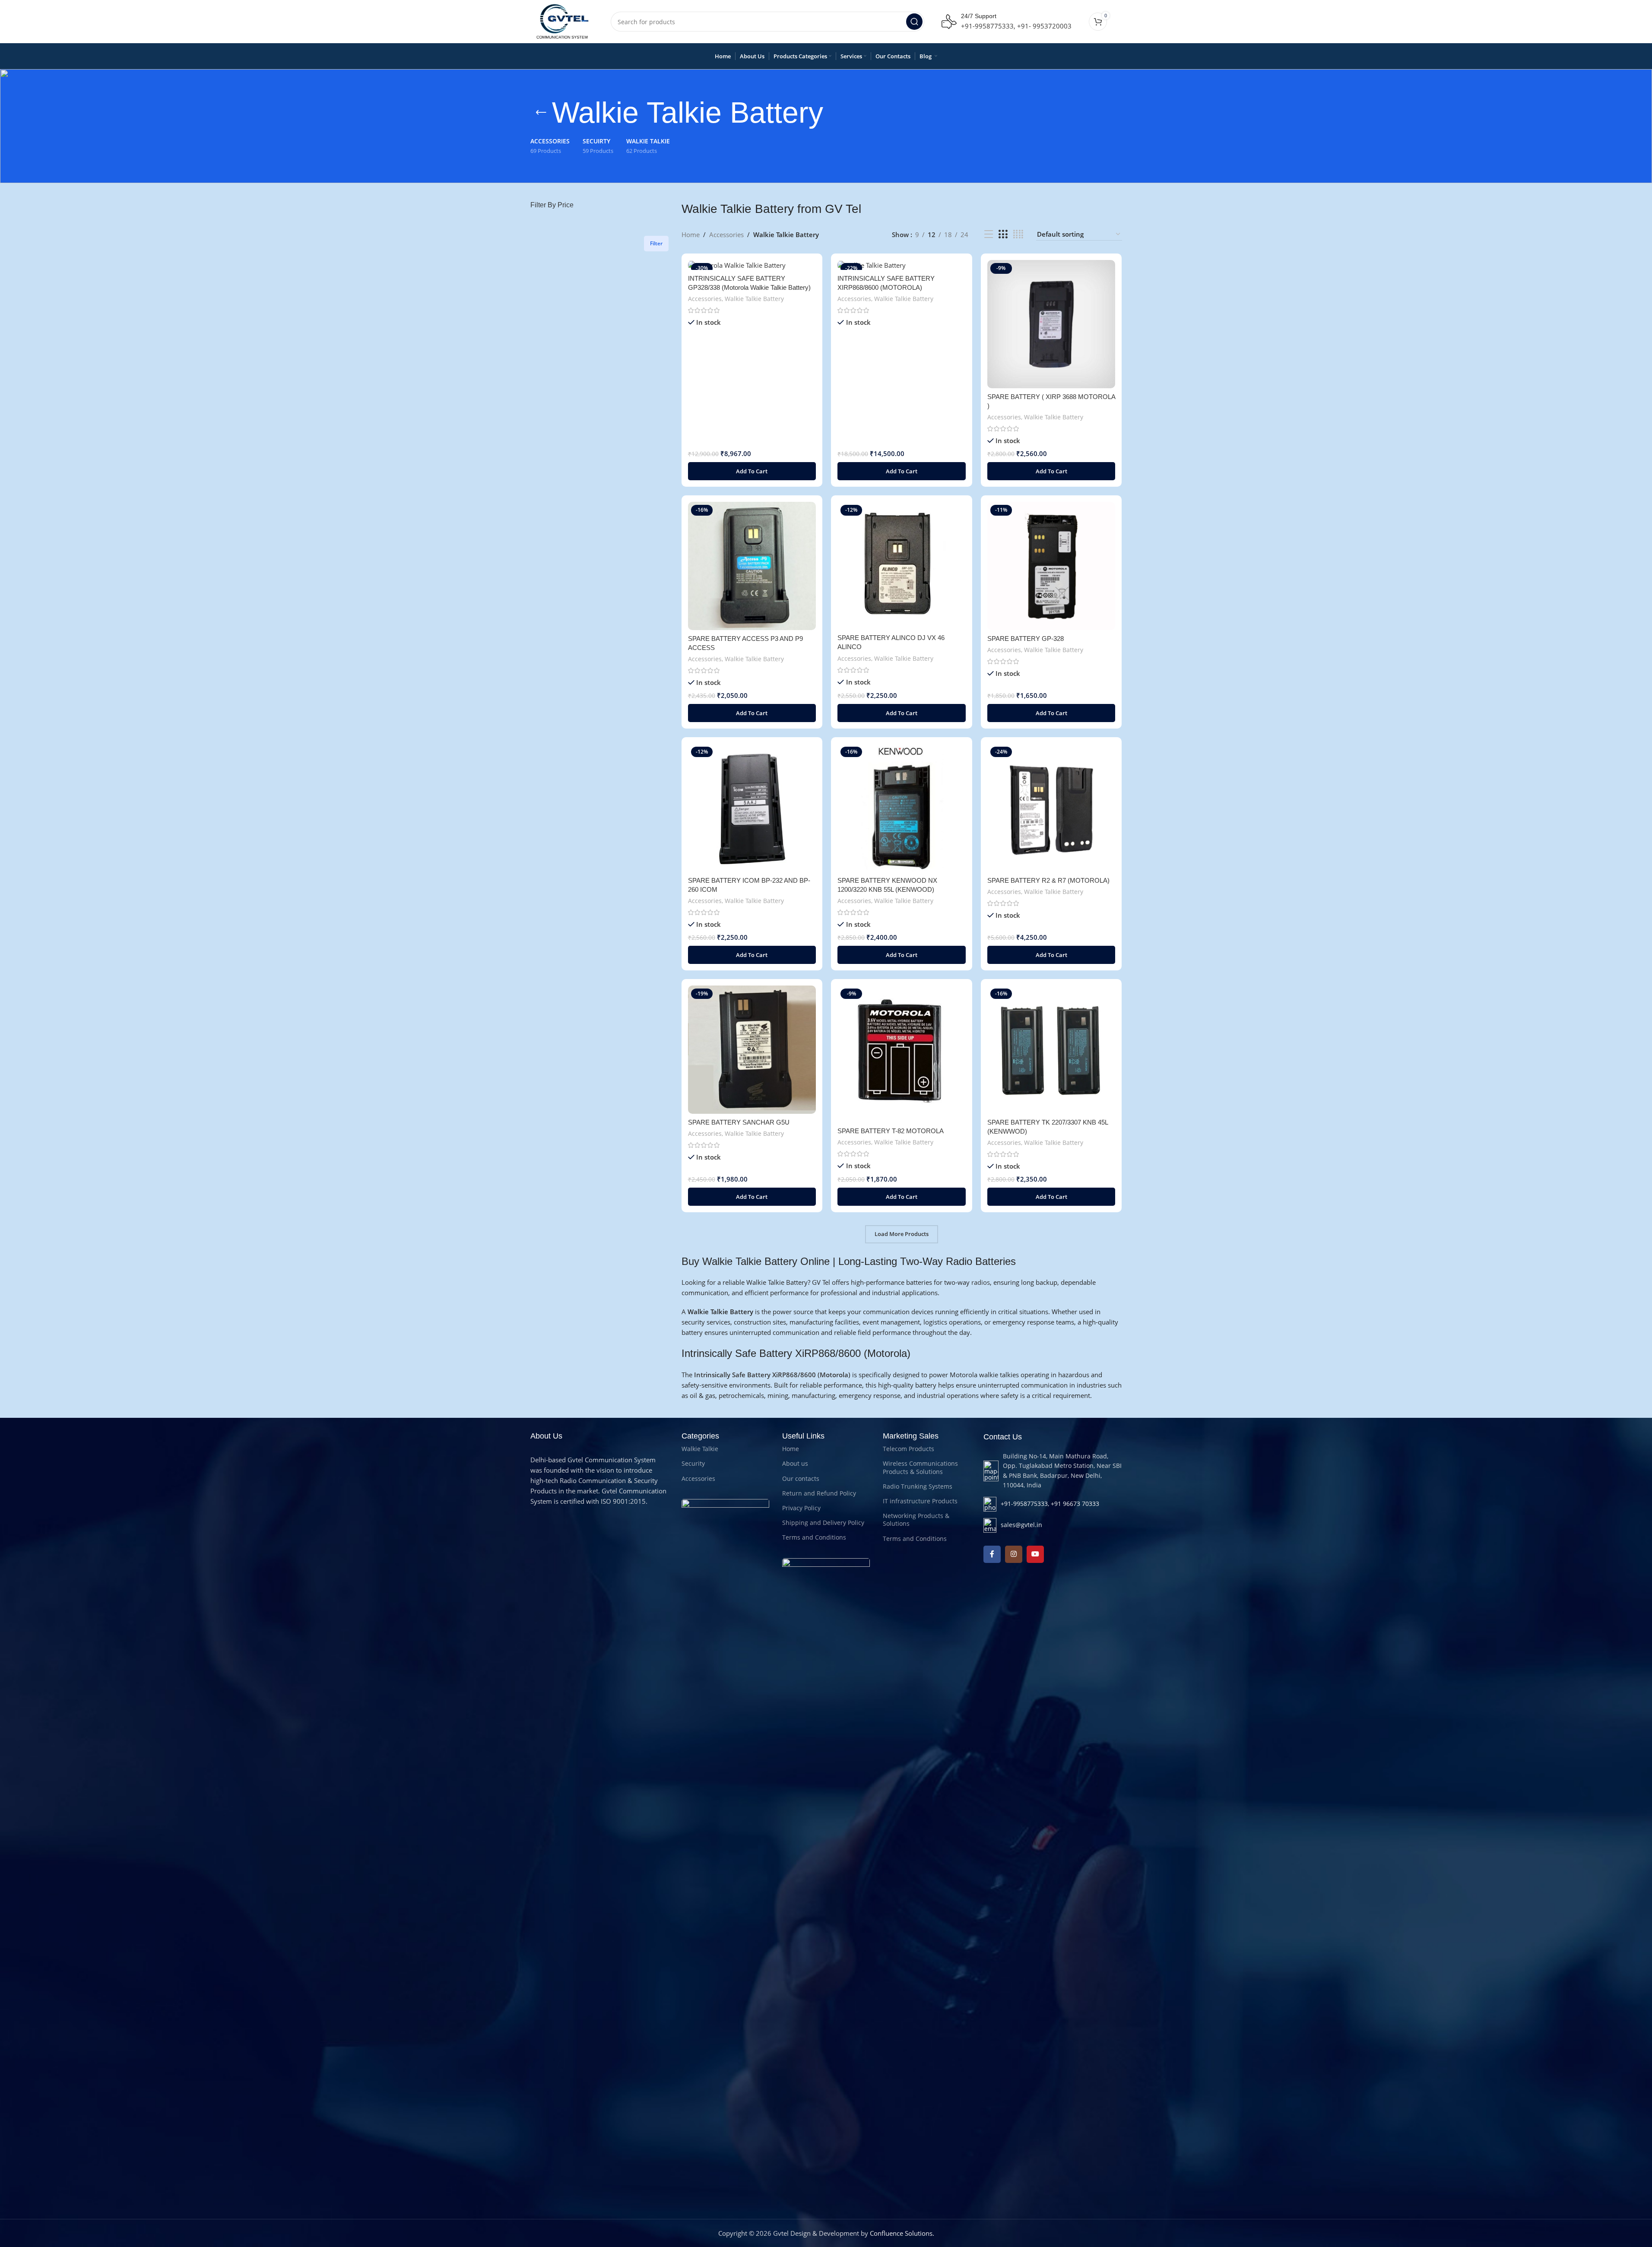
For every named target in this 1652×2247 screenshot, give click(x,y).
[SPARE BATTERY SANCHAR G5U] (752, 1050)
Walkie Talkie (700, 1449)
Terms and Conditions (814, 1537)
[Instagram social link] (1014, 1554)
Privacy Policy (801, 1508)
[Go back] (541, 113)
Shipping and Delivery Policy (823, 1523)
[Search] (914, 22)
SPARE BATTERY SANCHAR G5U (739, 1122)
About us (795, 1463)
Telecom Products (908, 1449)
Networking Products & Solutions (916, 1520)
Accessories (726, 235)
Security (693, 1463)
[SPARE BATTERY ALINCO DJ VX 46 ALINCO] (902, 566)
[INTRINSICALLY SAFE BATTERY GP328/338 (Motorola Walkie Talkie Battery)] (752, 265)
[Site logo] (562, 21)
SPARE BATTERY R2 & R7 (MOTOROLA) (1048, 880)
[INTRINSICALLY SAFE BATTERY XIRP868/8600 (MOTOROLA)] (902, 265)
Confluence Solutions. (902, 2233)
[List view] (989, 234)
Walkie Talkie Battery (754, 299)
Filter (656, 243)
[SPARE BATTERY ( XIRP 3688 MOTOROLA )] (1051, 324)
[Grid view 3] (1003, 234)
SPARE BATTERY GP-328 (1026, 639)
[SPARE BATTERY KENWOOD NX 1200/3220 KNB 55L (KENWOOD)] (902, 808)
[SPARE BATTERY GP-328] (1051, 566)
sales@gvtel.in (1021, 1525)
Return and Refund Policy (819, 1493)
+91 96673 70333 (1075, 1504)
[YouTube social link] (1035, 1554)
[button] (752, 471)
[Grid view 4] (1018, 234)
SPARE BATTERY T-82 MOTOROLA (891, 1131)
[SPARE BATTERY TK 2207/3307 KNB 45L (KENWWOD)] (1051, 1050)
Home (691, 235)
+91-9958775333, (988, 26)
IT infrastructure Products (920, 1501)
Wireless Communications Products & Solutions (920, 1467)
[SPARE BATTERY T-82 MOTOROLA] (902, 1054)
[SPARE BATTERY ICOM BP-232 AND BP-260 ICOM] (752, 808)
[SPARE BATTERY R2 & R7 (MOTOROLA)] (1051, 808)
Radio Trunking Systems (918, 1486)
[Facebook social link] (992, 1554)
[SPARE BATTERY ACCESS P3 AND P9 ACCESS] (752, 566)
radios (981, 1282)
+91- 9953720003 (1044, 26)
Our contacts (801, 1478)
